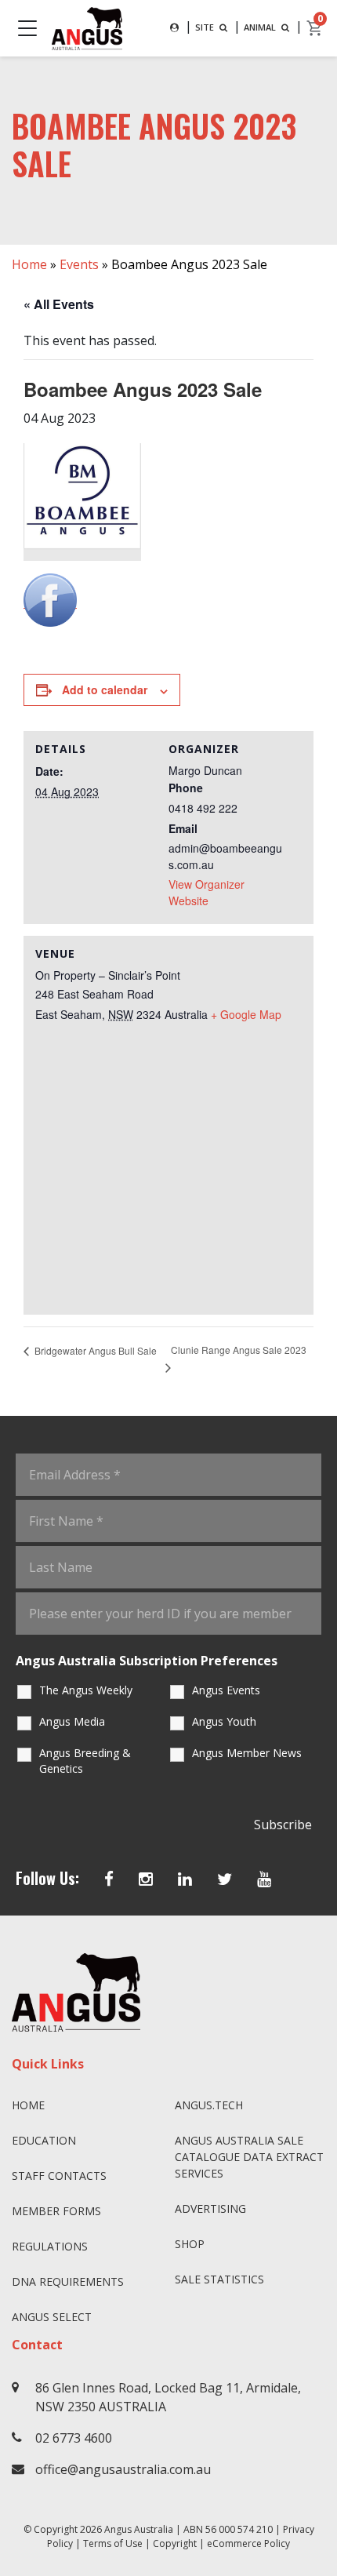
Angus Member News (247, 1753)
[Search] (174, 28)
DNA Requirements (68, 2281)
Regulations (50, 2246)
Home (29, 264)
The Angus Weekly (86, 1690)
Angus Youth (224, 1721)
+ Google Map (246, 1014)
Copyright (175, 2543)
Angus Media (72, 1721)
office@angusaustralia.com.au (123, 2469)
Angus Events (226, 1690)
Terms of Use (113, 2543)
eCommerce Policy (248, 2543)
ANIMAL (261, 27)
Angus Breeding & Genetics (85, 1761)
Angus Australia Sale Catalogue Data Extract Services (249, 2157)
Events (79, 264)
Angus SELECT (52, 2317)
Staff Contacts (59, 2176)
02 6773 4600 (74, 2438)
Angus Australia (139, 2529)
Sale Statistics (219, 2279)
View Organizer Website (207, 892)
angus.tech (209, 2105)
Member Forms (56, 2211)
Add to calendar (105, 689)
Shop (190, 2244)
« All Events (59, 304)
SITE (206, 27)
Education (44, 2140)
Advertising (210, 2209)
